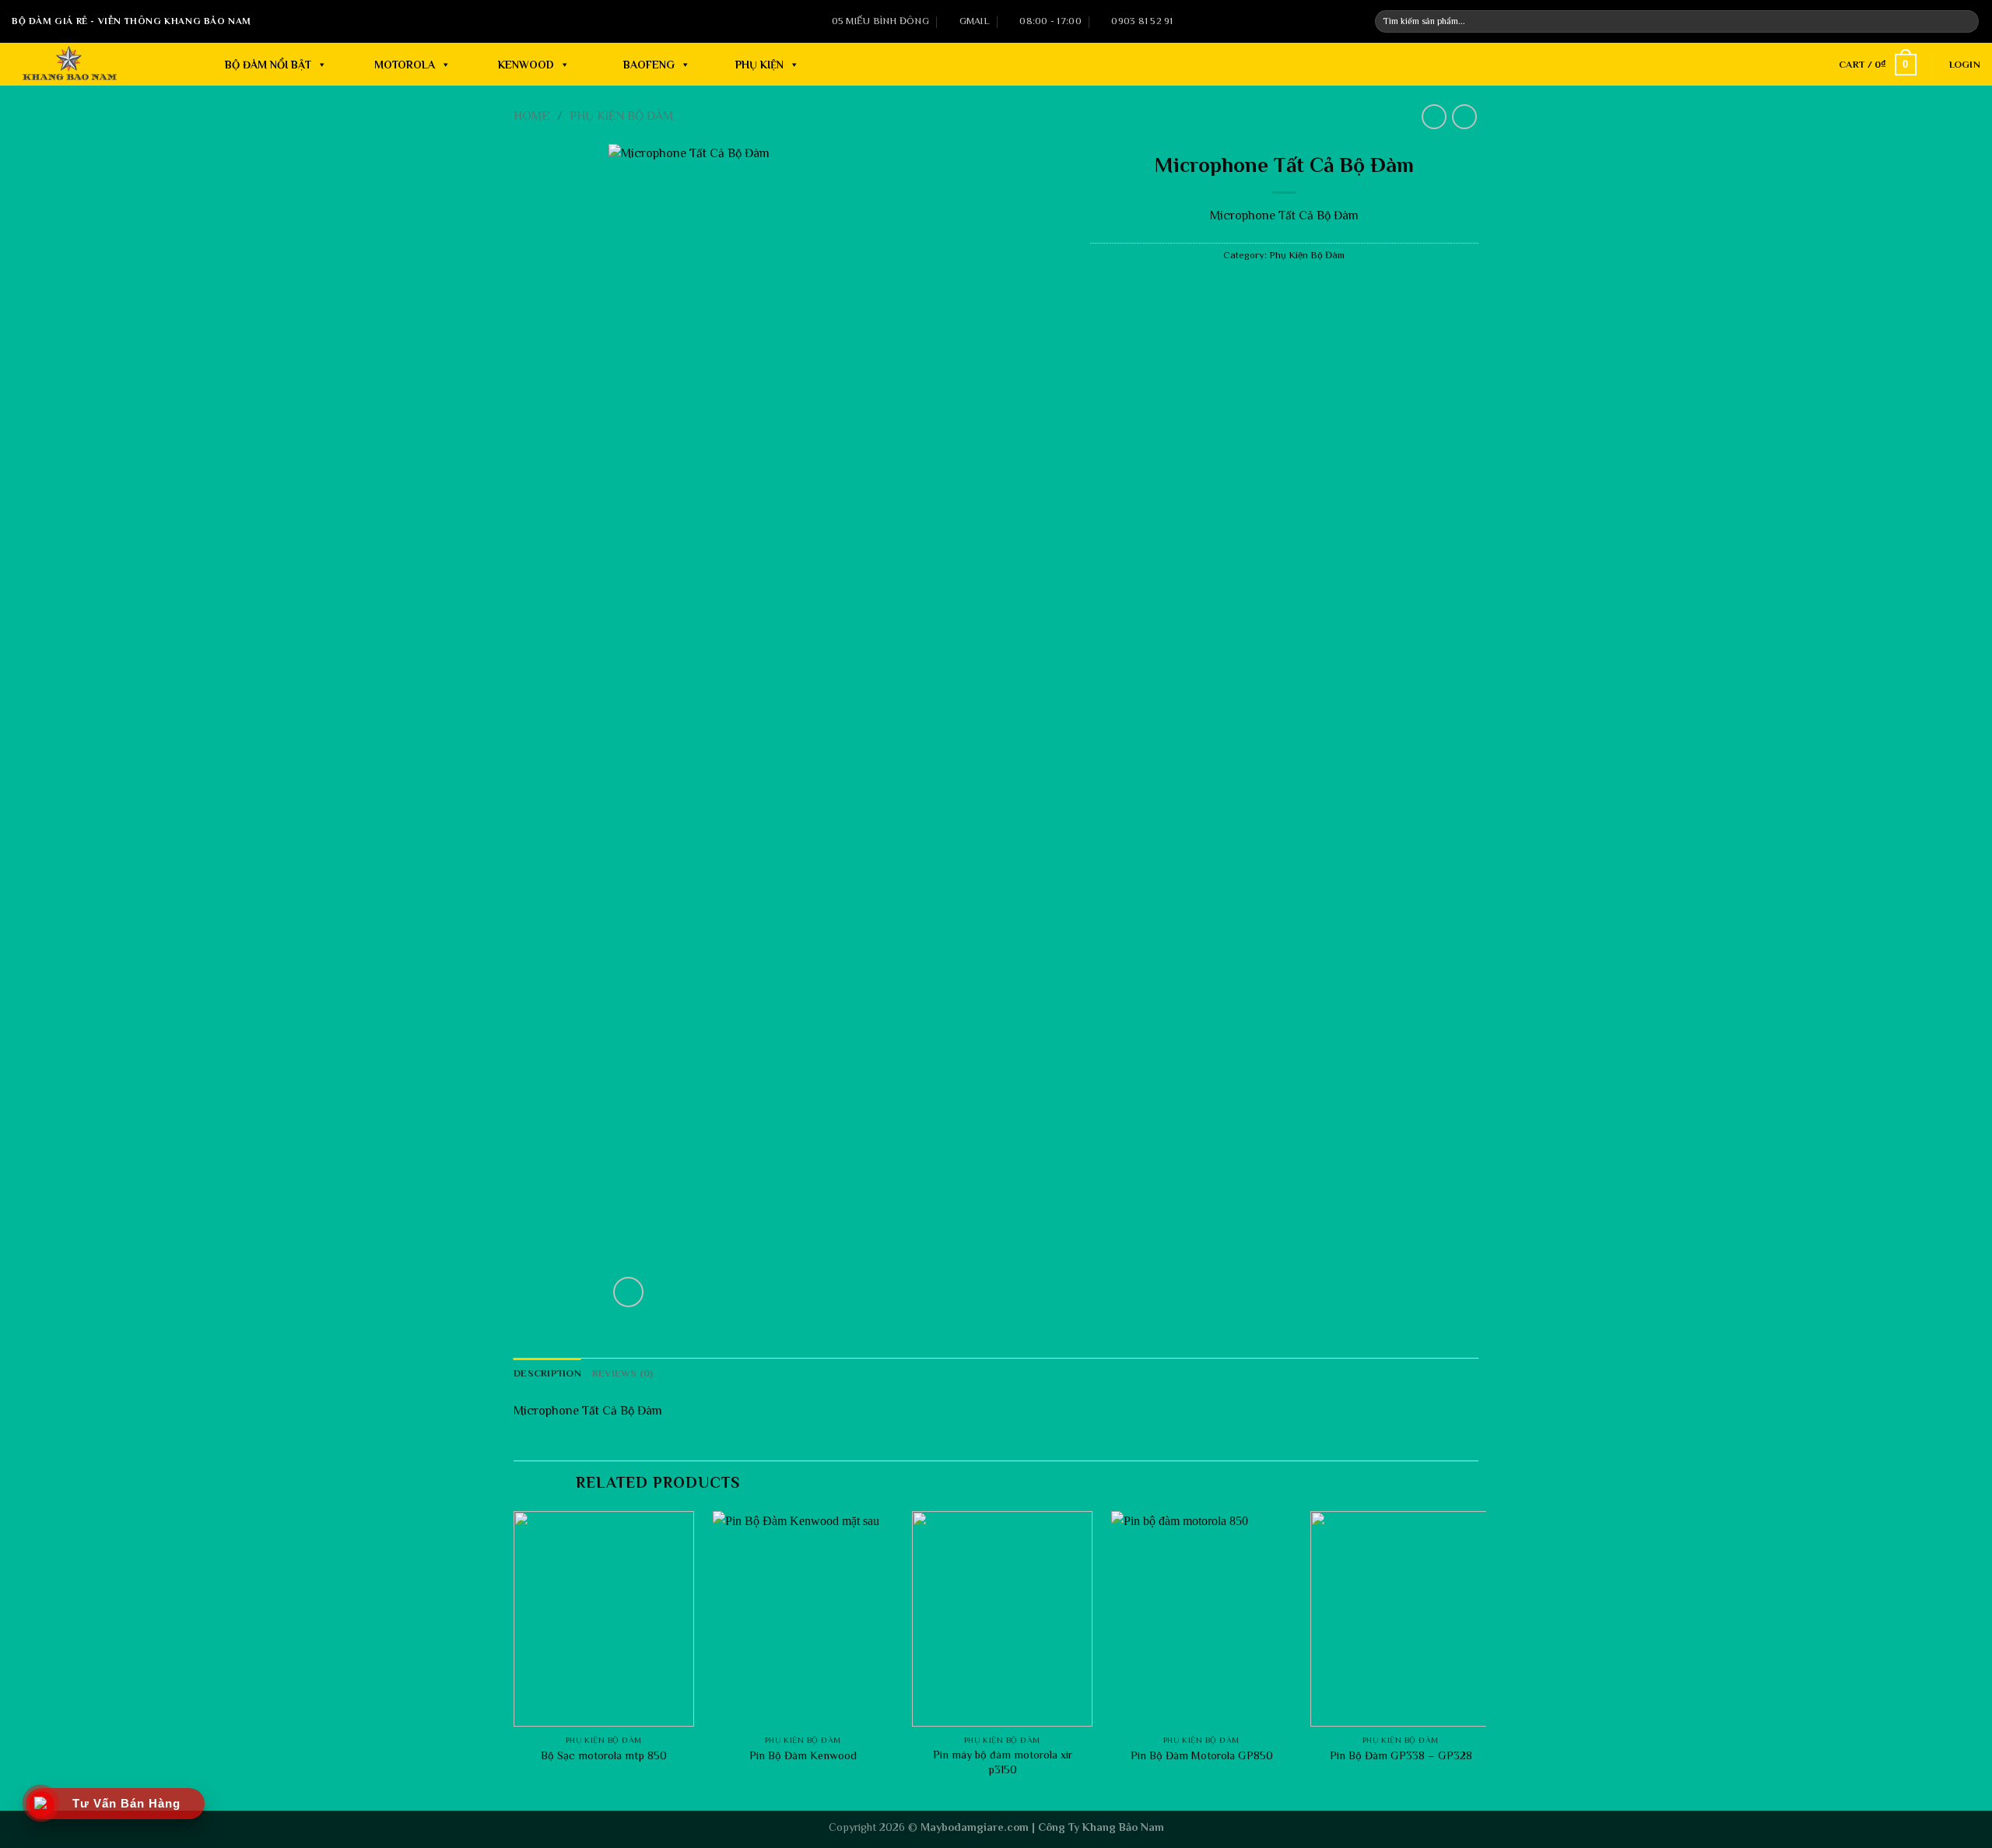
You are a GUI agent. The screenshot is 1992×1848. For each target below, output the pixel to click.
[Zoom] (628, 1292)
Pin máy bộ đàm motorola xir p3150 (1003, 1762)
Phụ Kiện (759, 65)
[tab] (547, 1373)
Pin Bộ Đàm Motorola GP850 (1202, 1755)
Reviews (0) (623, 1373)
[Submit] (1966, 22)
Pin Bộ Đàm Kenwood (803, 1755)
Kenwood (526, 65)
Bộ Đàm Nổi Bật (268, 65)
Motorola (405, 65)
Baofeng (649, 65)
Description (547, 1373)
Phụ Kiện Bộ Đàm (621, 116)
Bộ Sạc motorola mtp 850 (604, 1755)
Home (532, 116)
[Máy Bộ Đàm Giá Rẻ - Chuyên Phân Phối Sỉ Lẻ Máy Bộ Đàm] (85, 64)
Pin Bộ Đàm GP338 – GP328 (1401, 1755)
